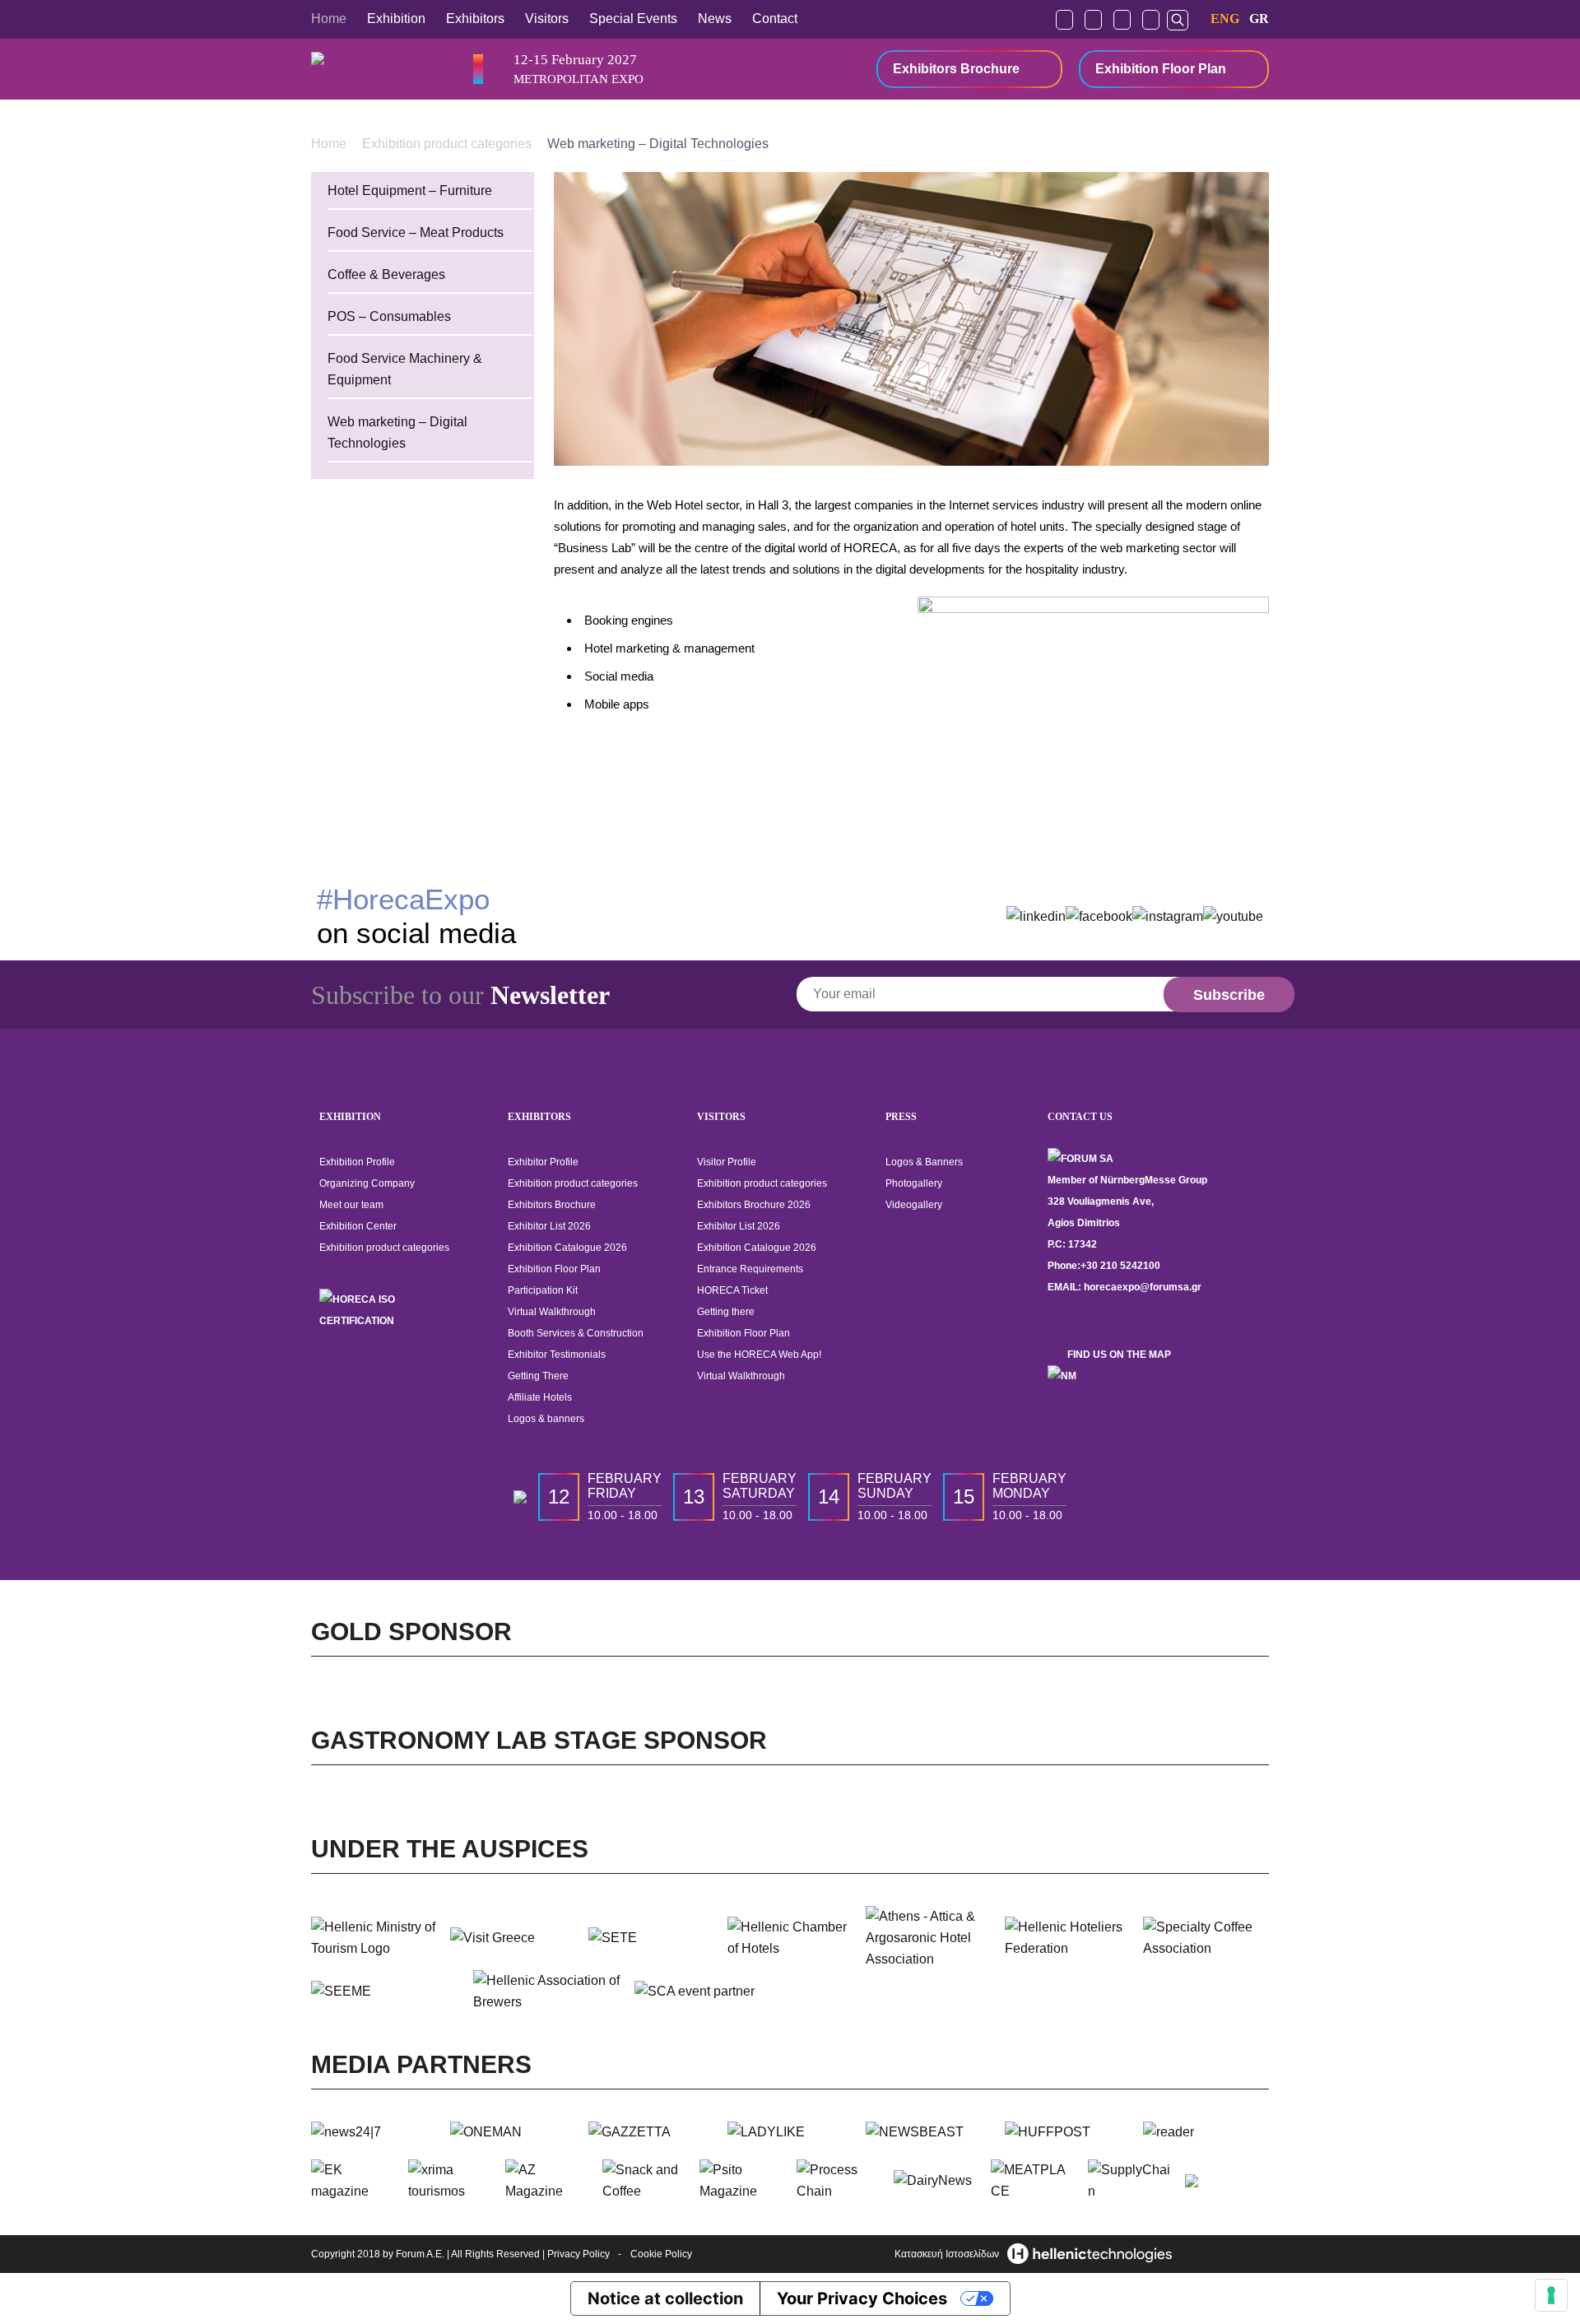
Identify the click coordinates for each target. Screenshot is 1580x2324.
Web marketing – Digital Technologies (397, 432)
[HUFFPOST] (1068, 2132)
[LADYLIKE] (790, 2132)
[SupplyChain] (1130, 2181)
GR (1259, 19)
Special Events (633, 19)
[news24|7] (374, 2132)
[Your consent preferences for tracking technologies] (1551, 2295)
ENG (1225, 19)
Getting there (726, 1312)
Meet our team (351, 1205)
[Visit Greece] (513, 1938)
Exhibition (396, 19)
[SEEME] (386, 1992)
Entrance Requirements (750, 1269)
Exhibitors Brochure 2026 (754, 1205)
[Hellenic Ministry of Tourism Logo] (374, 1938)
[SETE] (651, 1938)
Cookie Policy (661, 2254)
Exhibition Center (358, 1226)
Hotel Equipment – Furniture (410, 191)
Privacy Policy (579, 2254)
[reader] (1206, 2132)
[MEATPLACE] (1033, 2181)
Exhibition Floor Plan (1161, 69)
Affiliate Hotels (540, 1397)
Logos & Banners (924, 1162)
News (715, 19)
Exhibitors (475, 19)
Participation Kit (543, 1290)
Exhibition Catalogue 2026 (567, 1248)
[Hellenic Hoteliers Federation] (1068, 1938)
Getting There (538, 1376)
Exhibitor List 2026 (549, 1226)
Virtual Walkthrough (552, 1312)
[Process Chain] (839, 2181)
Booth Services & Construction (576, 1333)
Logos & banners (546, 1419)
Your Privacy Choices (862, 2298)
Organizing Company (367, 1183)
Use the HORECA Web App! (759, 1355)
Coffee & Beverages (386, 274)
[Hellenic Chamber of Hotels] (790, 1938)
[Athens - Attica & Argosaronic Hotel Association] (929, 1938)
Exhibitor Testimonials (557, 1355)
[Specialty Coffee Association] (1206, 1938)
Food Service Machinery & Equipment (405, 369)
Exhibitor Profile (543, 1162)
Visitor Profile (727, 1162)
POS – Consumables (389, 316)
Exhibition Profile (357, 1162)
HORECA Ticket (732, 1290)
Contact (775, 19)
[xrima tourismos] (450, 2181)
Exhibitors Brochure (956, 69)
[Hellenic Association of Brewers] (548, 1992)
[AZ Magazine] (547, 2181)
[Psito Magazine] (741, 2181)
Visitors (547, 19)
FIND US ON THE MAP (1119, 1355)
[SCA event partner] (709, 1992)
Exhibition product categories (448, 143)
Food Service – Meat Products (416, 232)
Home (329, 19)
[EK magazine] (353, 2181)
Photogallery (914, 1183)
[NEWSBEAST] (929, 2132)
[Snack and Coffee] (644, 2181)
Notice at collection (665, 2298)
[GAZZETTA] (651, 2132)
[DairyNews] (936, 2181)
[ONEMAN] (513, 2132)
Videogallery (914, 1205)
